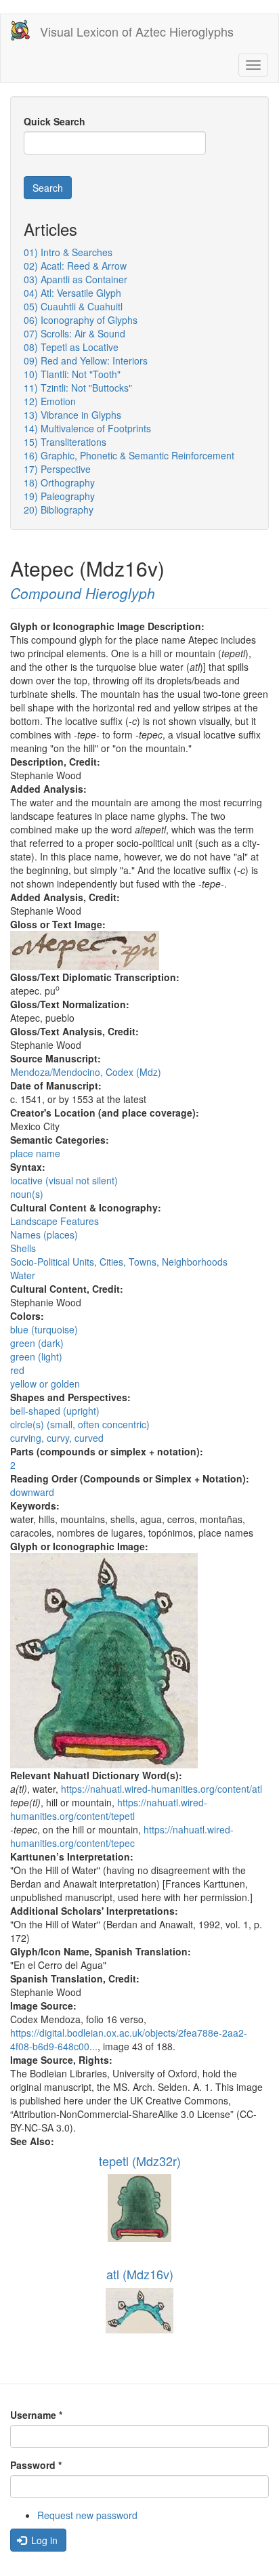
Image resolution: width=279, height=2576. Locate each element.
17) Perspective (57, 469)
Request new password (87, 2515)
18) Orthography (59, 482)
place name (35, 1153)
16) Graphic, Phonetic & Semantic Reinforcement (129, 455)
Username (36, 2415)
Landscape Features (55, 1221)
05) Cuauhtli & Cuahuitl (73, 306)
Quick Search (55, 121)
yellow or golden (45, 1384)
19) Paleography (59, 496)
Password (36, 2465)
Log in (43, 2540)
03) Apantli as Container (76, 279)
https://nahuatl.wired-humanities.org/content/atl (162, 1789)
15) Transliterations (65, 442)
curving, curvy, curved (57, 1438)
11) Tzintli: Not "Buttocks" (78, 388)
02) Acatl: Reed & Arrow (75, 266)
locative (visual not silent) (64, 1180)
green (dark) (37, 1343)
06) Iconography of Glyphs (81, 320)
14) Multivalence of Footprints (87, 428)
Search (48, 188)
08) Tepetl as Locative (71, 347)
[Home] (20, 30)
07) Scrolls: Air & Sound (74, 333)
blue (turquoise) (44, 1329)
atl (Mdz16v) (140, 2274)
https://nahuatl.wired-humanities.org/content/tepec (122, 1836)
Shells (23, 1248)
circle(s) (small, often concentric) (80, 1424)
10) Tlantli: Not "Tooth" (72, 374)
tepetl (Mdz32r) (140, 2161)
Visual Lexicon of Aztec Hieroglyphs (137, 31)
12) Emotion (50, 401)
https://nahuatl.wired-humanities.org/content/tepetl (109, 1809)
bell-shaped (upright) (55, 1411)
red (17, 1370)
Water (23, 1275)
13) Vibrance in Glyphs (72, 415)
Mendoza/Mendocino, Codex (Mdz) (86, 1072)
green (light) (36, 1356)
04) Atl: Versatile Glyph (72, 293)
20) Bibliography (59, 510)
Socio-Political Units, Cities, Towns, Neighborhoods (119, 1262)
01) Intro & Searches (68, 252)
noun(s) (27, 1194)
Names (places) (44, 1234)
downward (32, 1492)
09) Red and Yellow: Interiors (86, 360)
